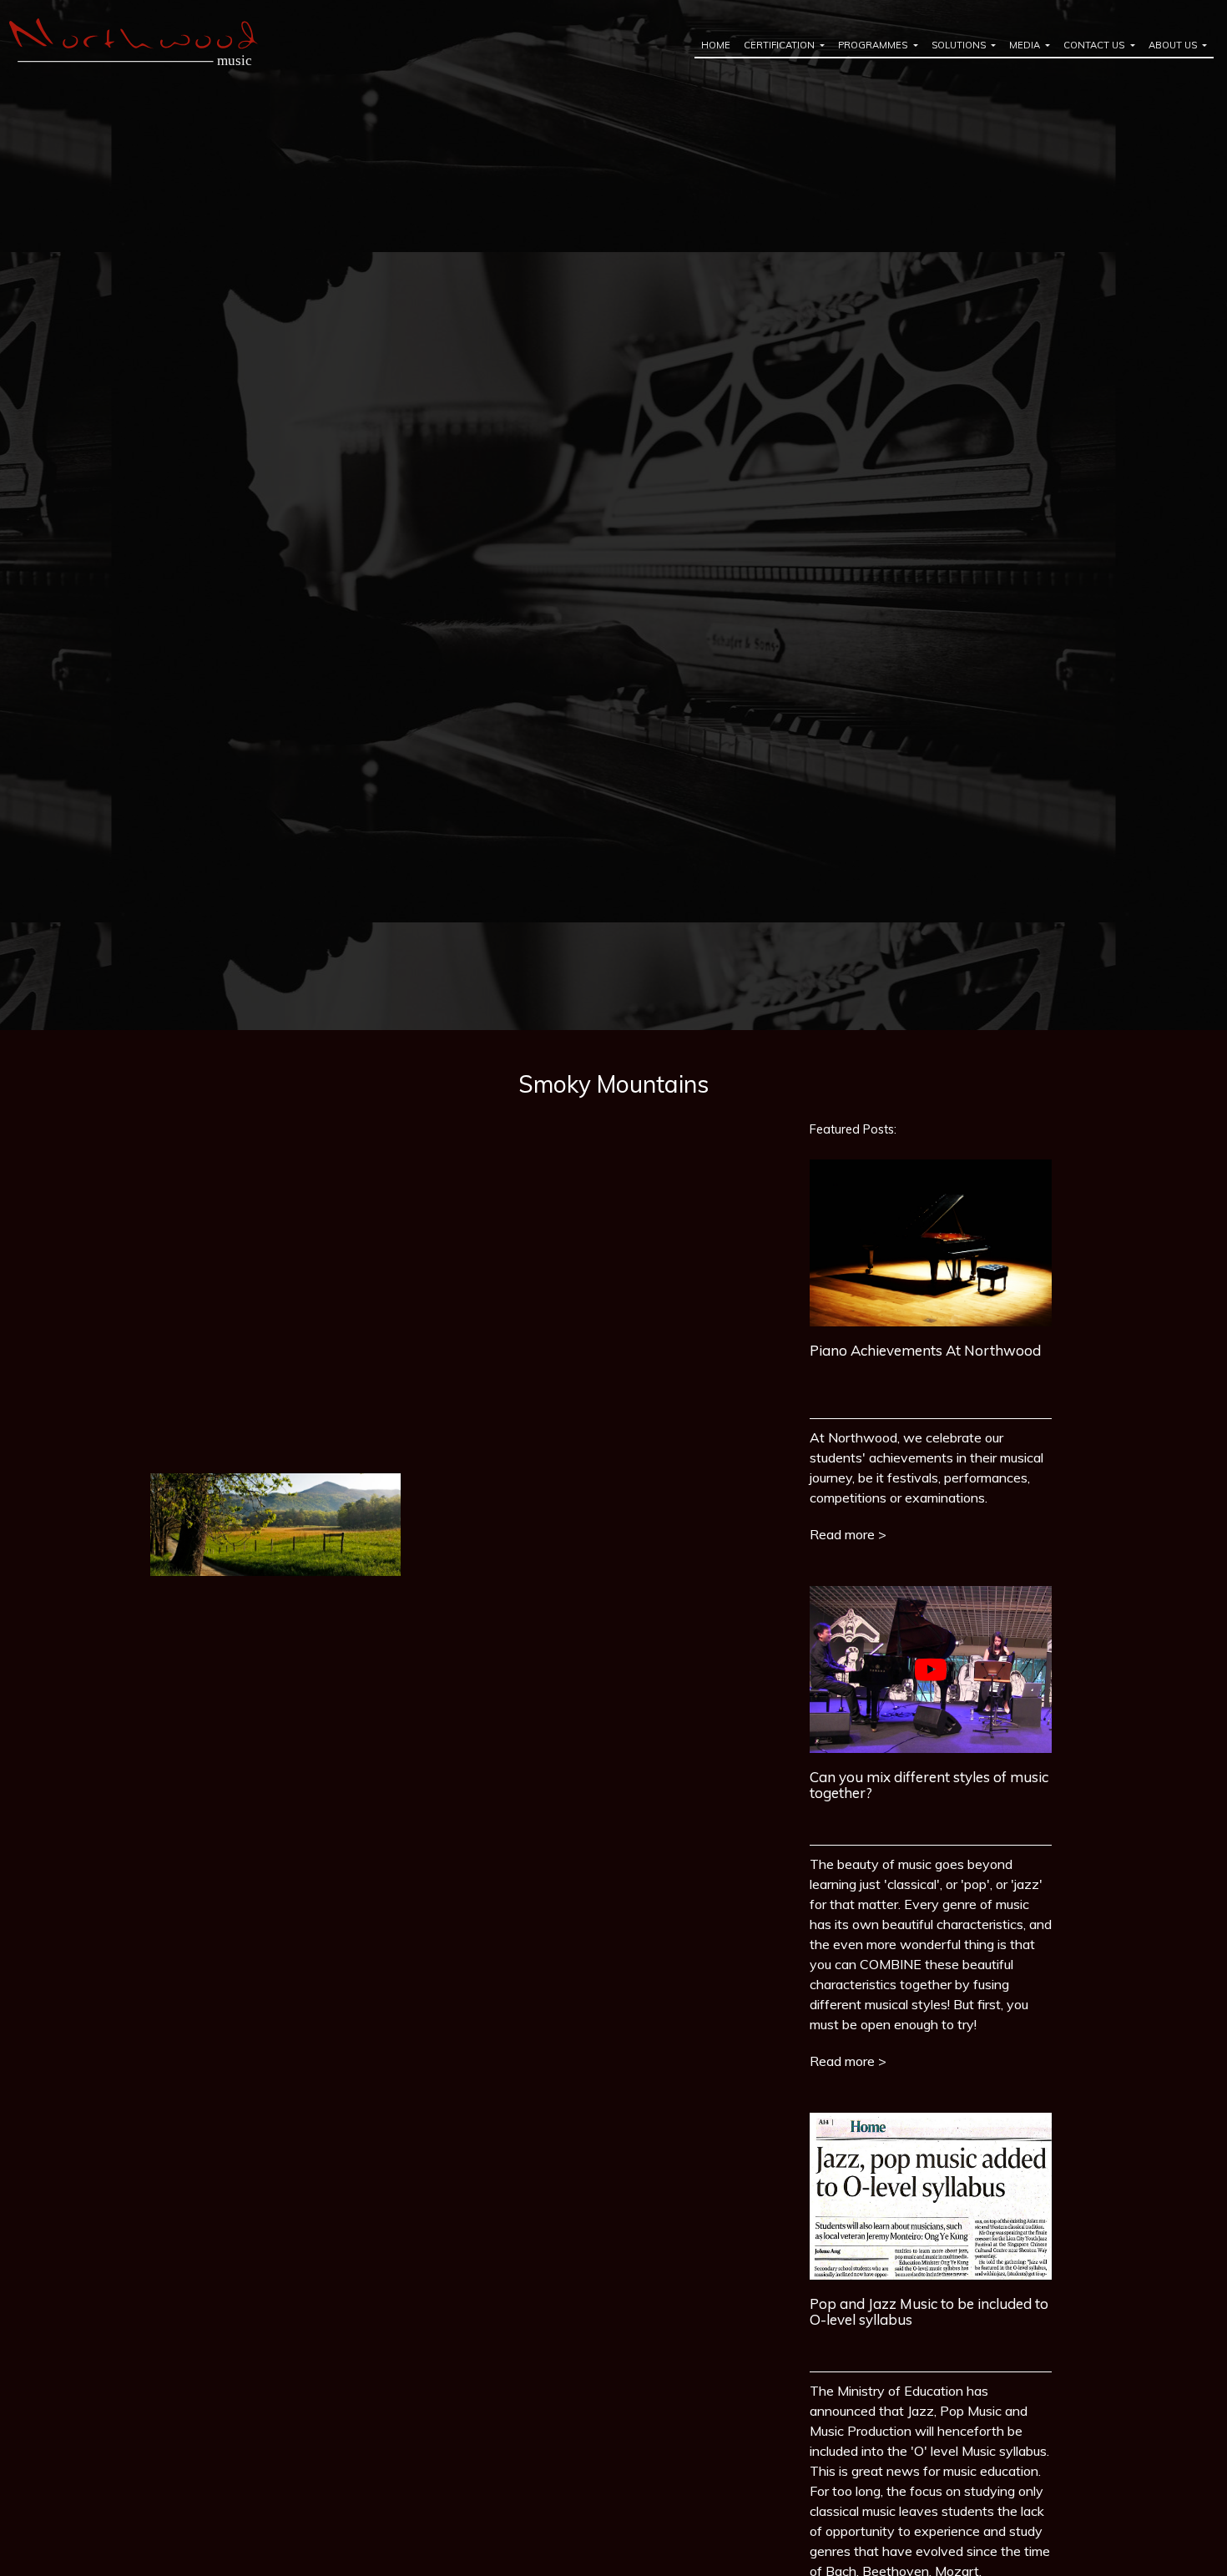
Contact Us (1095, 45)
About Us (1174, 45)
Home (716, 45)
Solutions (960, 45)
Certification (780, 45)
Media (1026, 45)
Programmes (874, 45)
